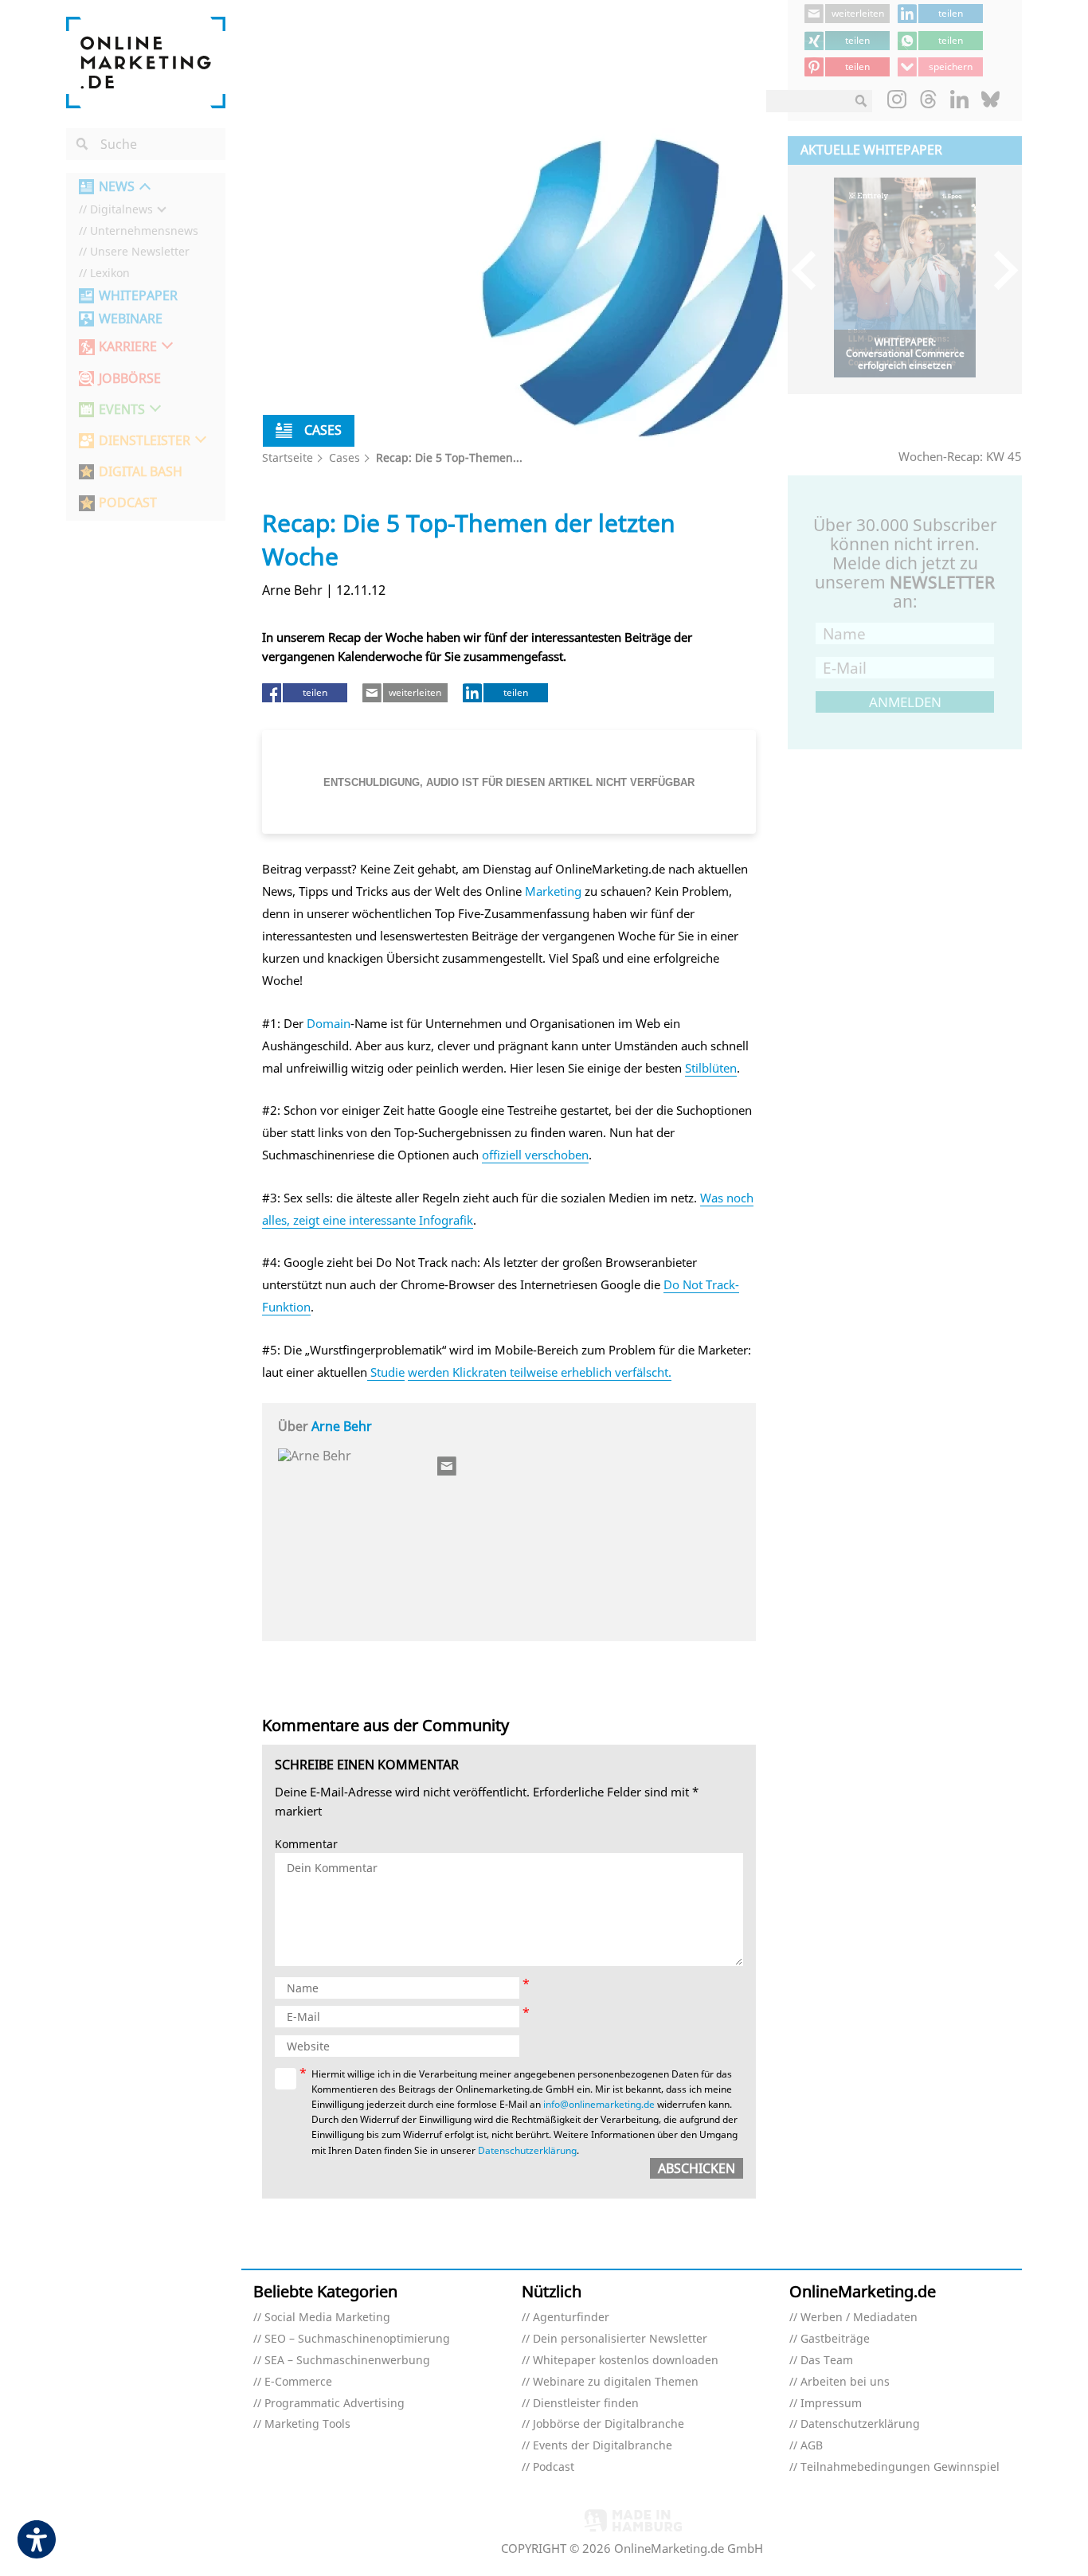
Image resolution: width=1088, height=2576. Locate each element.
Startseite (288, 457)
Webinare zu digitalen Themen (616, 2382)
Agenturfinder (571, 2318)
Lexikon (110, 274)
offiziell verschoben (535, 1155)
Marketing (553, 891)
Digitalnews (121, 210)
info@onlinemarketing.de (599, 2104)
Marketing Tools (307, 2424)
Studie (386, 1372)
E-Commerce (298, 2382)
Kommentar (306, 1845)
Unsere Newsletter (140, 252)
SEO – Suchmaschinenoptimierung (357, 2339)
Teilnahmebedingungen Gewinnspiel (900, 2467)
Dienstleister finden (586, 2404)
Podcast (554, 2467)
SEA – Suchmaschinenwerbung (347, 2361)
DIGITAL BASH (141, 472)
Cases (344, 457)
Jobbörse (130, 379)
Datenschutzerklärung (527, 2150)
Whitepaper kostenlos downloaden (626, 2361)
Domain (329, 1023)
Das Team (827, 2361)
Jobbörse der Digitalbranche (609, 2424)
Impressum (831, 2404)
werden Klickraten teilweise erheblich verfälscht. (540, 1372)
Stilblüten (711, 1068)
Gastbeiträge (835, 2339)
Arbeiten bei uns (845, 2382)
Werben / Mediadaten (859, 2318)
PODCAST (128, 503)
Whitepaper (138, 296)
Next (998, 270)
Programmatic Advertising (335, 2404)
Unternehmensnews (144, 231)
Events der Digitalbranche (603, 2446)
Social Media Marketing (327, 2318)
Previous (811, 270)
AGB (812, 2446)
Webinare (131, 319)
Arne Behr (342, 1426)
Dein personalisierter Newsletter (620, 2339)
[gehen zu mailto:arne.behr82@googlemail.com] (448, 1466)
